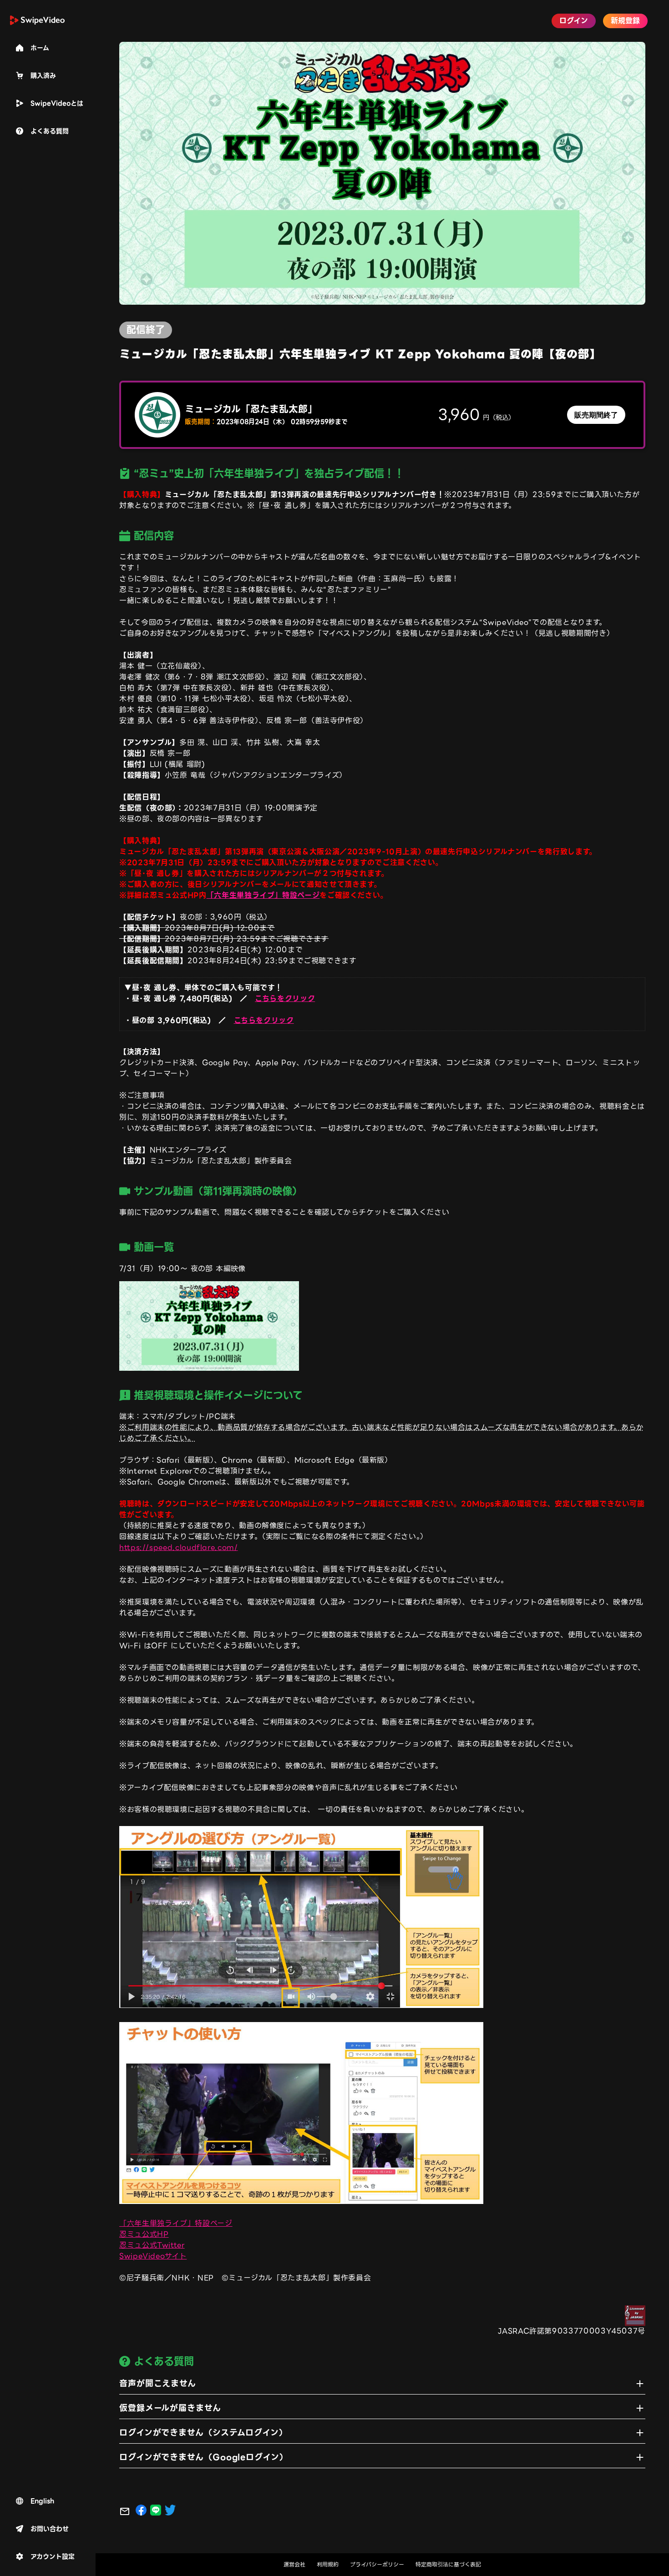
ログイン (574, 21)
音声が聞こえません (158, 2383)
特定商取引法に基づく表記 (448, 2565)
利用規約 (328, 2565)
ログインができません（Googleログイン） (204, 2457)
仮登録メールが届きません (170, 2408)
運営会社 (294, 2565)
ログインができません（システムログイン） (203, 2433)
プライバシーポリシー (377, 2565)
